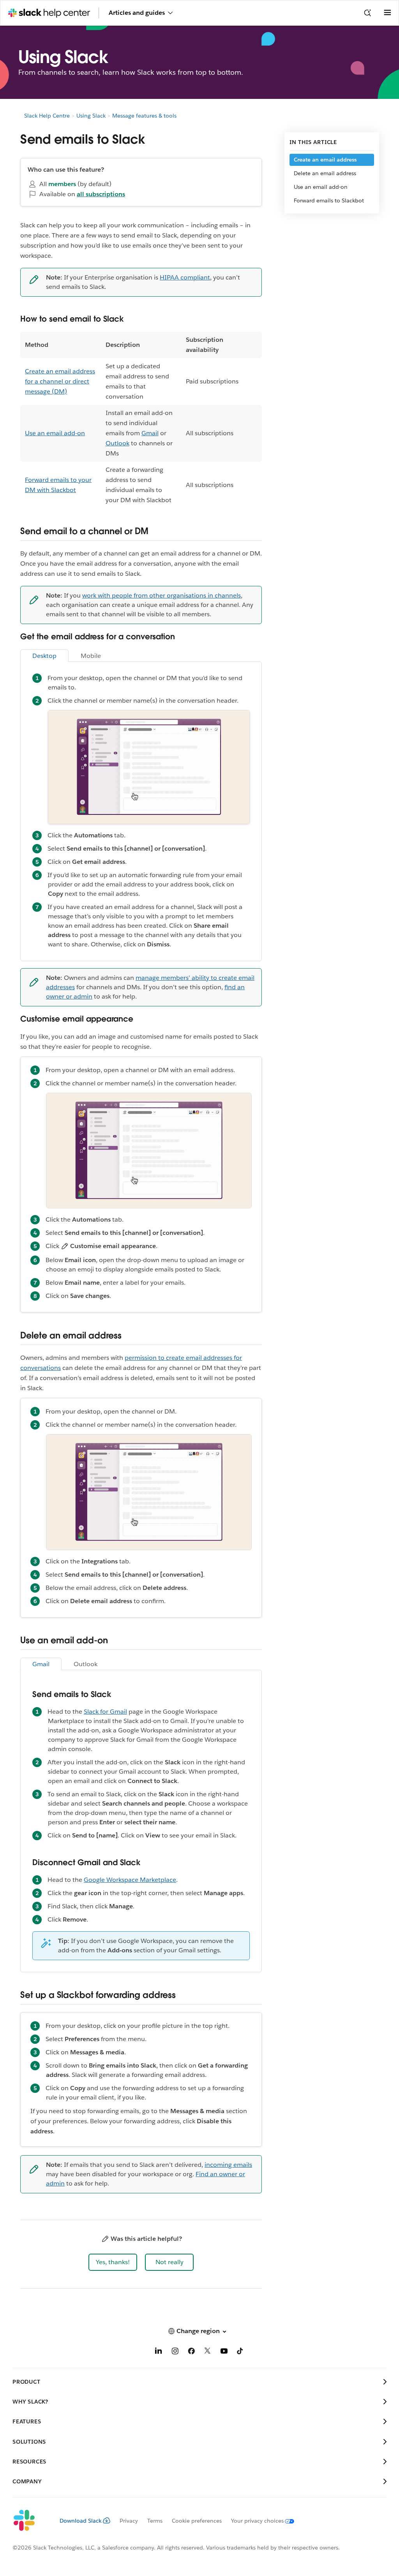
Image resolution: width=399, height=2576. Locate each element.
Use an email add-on (55, 433)
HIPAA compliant (185, 277)
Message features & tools (144, 116)
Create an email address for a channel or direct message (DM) (60, 381)
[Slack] (30, 2521)
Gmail (150, 433)
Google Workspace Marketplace (130, 1880)
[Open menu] (387, 13)
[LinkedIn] (159, 2352)
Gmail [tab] (41, 1664)
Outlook (117, 443)
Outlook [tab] (86, 1664)
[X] (208, 2352)
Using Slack (91, 116)
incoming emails (228, 2165)
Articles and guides (137, 13)
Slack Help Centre (47, 116)
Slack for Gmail (105, 1712)
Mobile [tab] (91, 656)
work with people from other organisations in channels (162, 595)
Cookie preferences (197, 2521)
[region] (141, 420)
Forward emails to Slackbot (329, 200)
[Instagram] (175, 2352)
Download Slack (81, 2521)
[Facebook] (191, 2352)
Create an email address (325, 160)
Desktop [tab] (44, 656)
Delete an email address (325, 173)
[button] (113, 2262)
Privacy (129, 2521)
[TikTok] (240, 2352)
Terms (155, 2521)
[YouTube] (224, 2352)
